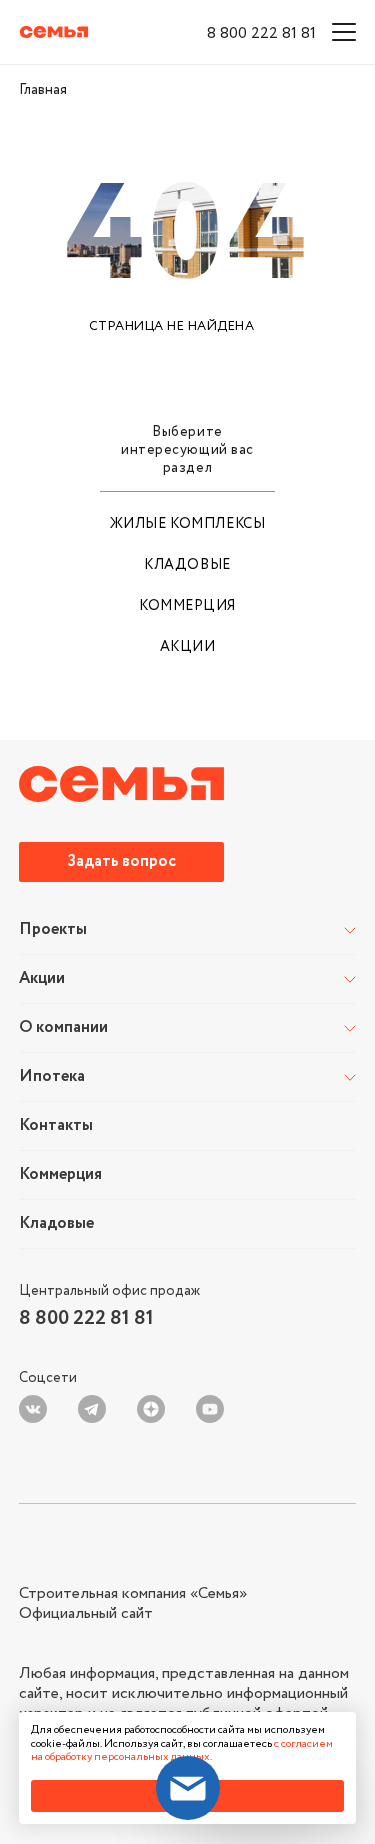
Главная (43, 90)
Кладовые (187, 565)
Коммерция (187, 606)
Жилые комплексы (187, 524)
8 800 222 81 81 (261, 33)
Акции (188, 647)
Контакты (56, 1126)
